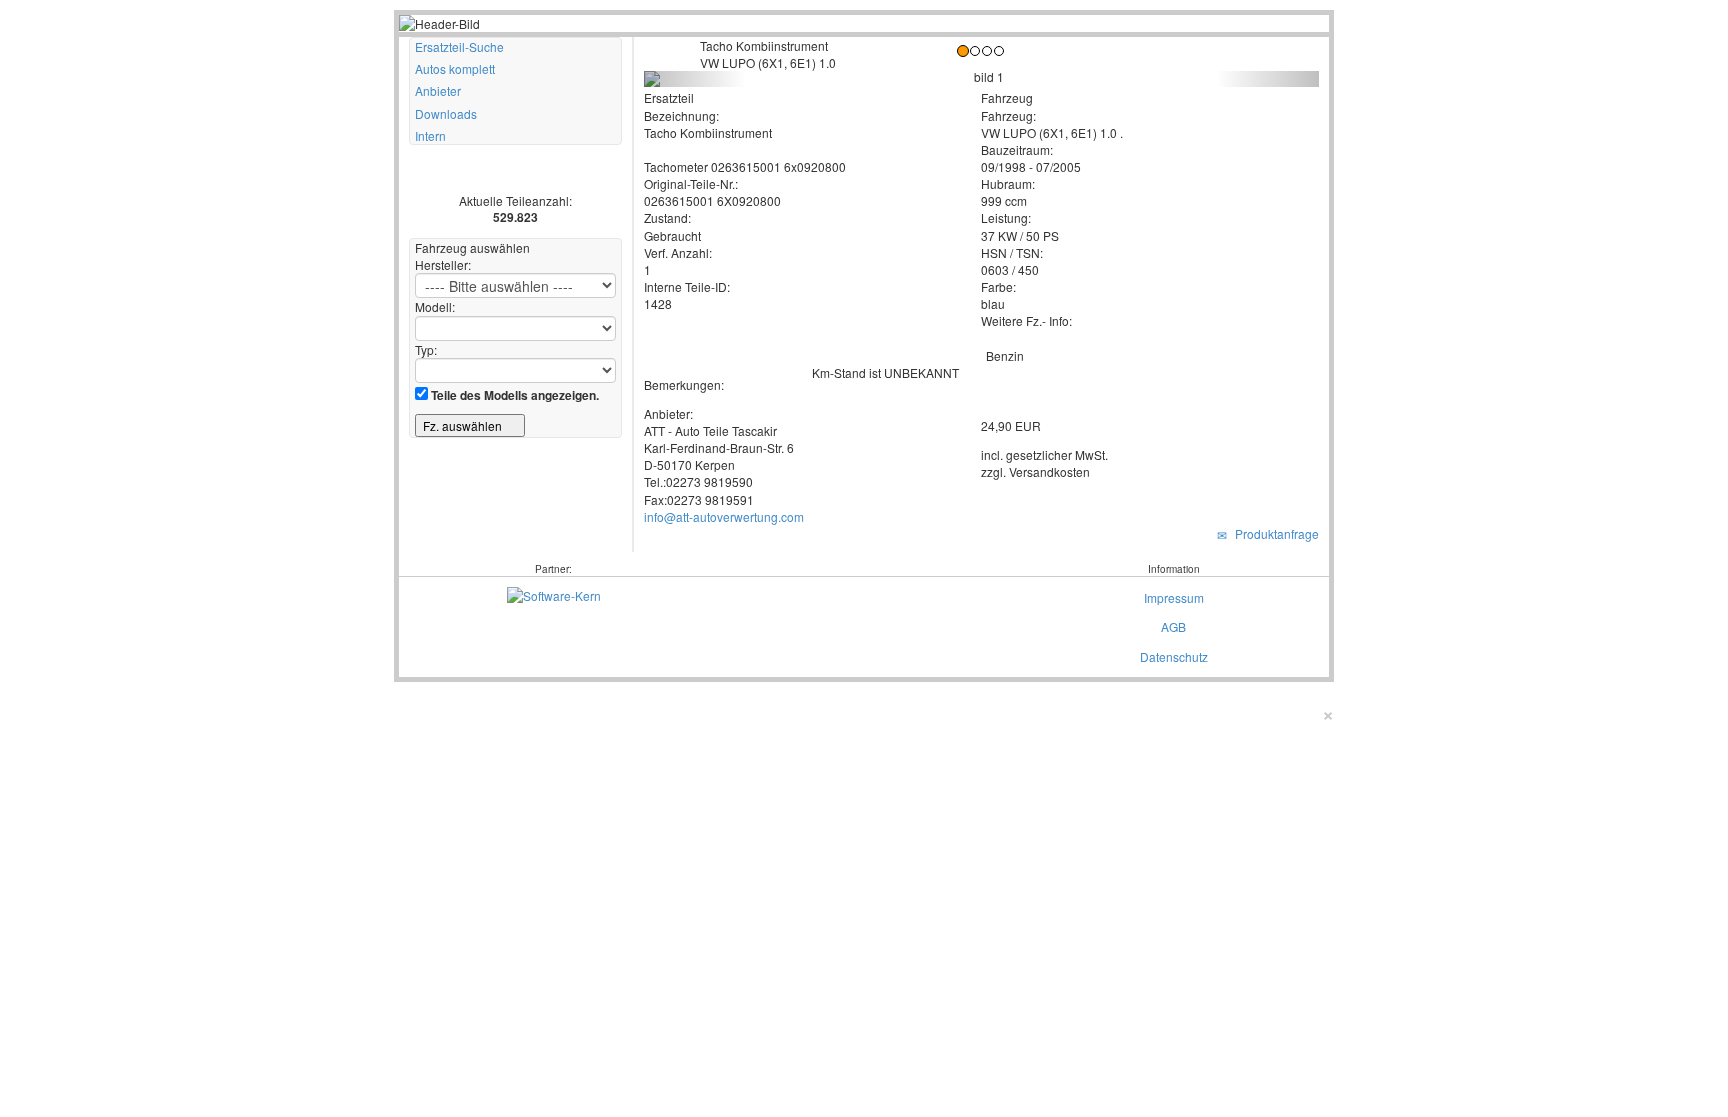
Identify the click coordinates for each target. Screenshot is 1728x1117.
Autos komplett (455, 68)
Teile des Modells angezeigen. (513, 395)
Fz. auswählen (464, 425)
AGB (1173, 626)
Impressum (1174, 597)
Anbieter (438, 90)
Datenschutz (1174, 656)
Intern (430, 135)
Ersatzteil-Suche (459, 46)
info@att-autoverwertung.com (724, 516)
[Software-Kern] (554, 593)
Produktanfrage (1274, 533)
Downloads (446, 113)
